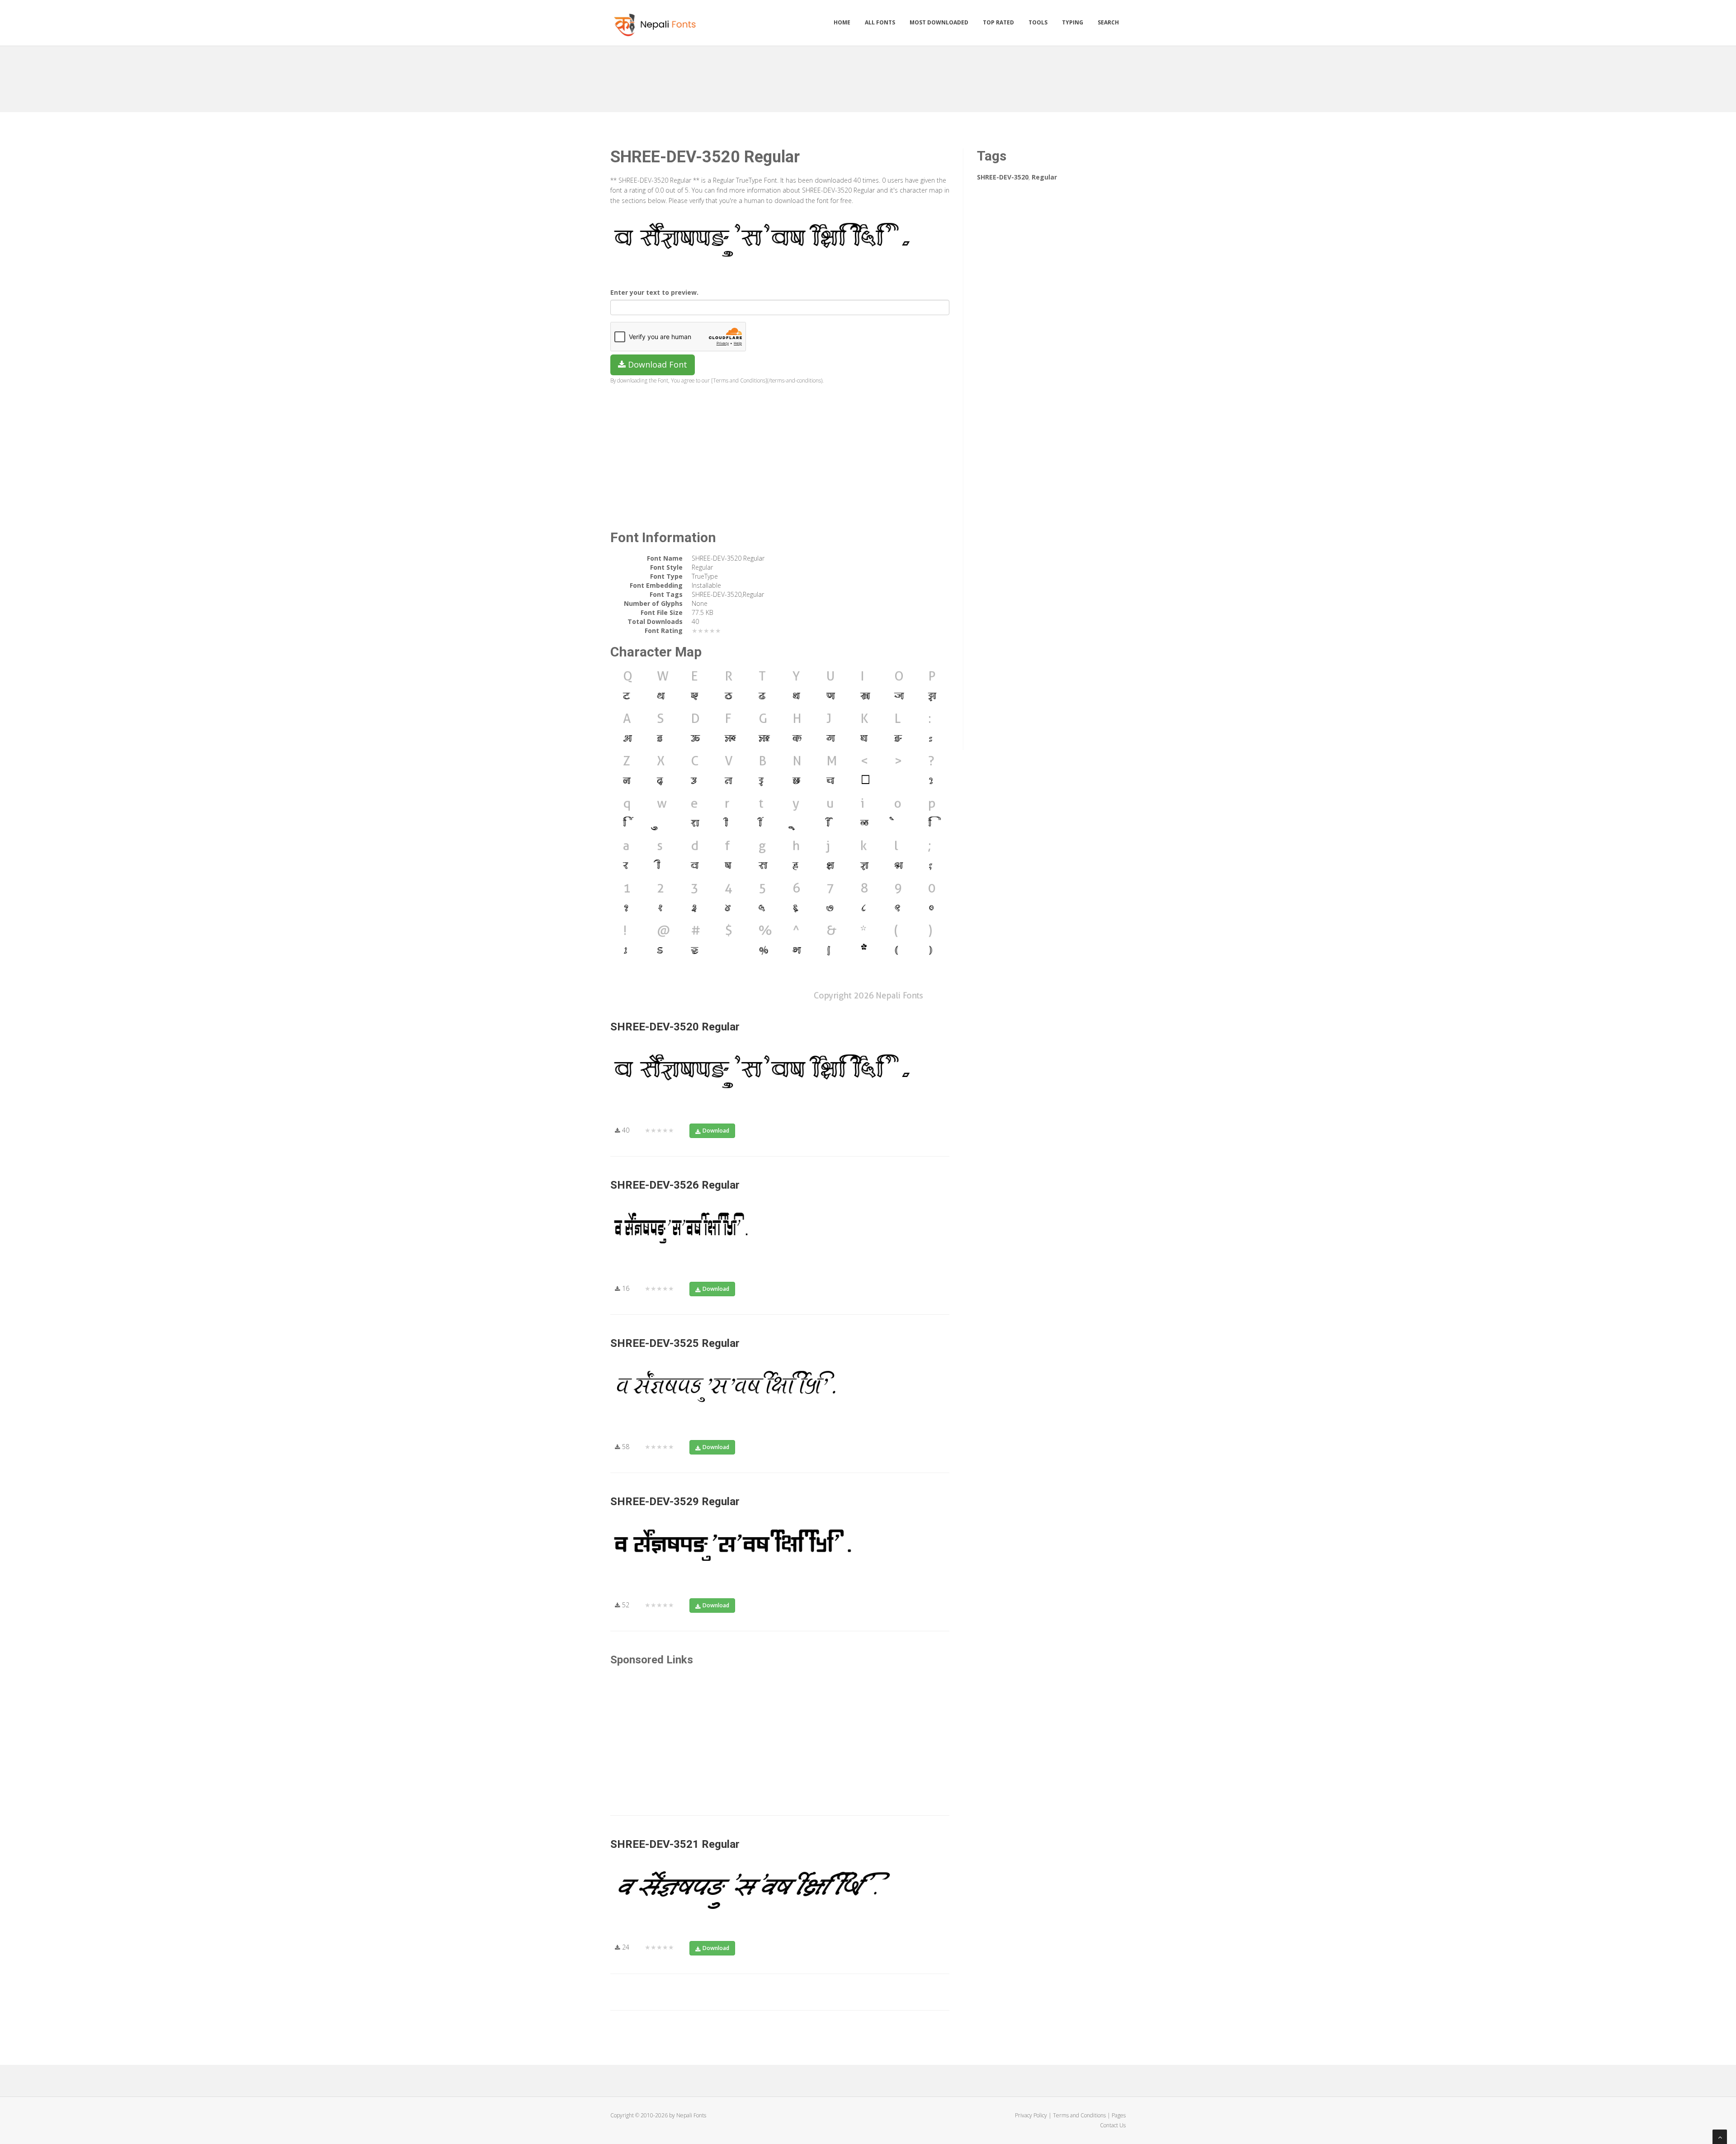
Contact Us (1113, 2125)
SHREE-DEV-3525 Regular (675, 1343)
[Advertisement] (868, 76)
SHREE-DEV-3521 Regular (675, 1844)
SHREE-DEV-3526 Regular (675, 1185)
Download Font (656, 364)
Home (842, 22)
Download (716, 1131)
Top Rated (998, 22)
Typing (1073, 22)
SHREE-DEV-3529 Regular (675, 1502)
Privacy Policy (1031, 2115)
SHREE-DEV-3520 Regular (675, 1027)
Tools (1038, 22)
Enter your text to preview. (654, 292)
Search (1108, 22)
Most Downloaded (939, 22)
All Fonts (880, 22)
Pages (1119, 2115)
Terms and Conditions (1079, 2115)
